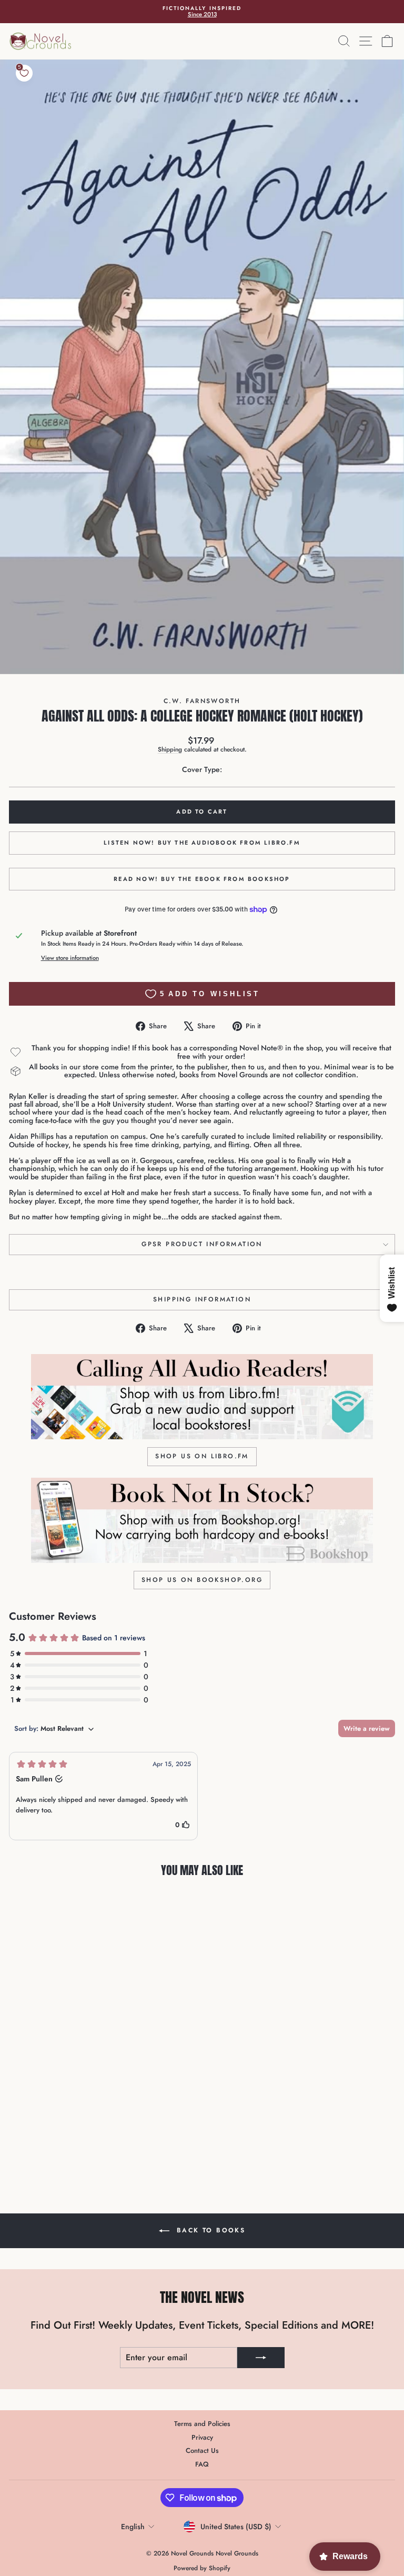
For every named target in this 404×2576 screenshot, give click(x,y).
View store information (70, 958)
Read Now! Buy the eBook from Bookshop (202, 879)
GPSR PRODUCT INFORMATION (202, 1244)
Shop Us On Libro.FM (202, 1456)
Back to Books (210, 2230)
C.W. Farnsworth (202, 701)
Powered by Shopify (202, 2568)
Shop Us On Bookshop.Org (202, 1580)
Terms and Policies (202, 2424)
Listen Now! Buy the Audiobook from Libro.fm (202, 843)
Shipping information (202, 1299)
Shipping (170, 749)
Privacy (202, 2437)
